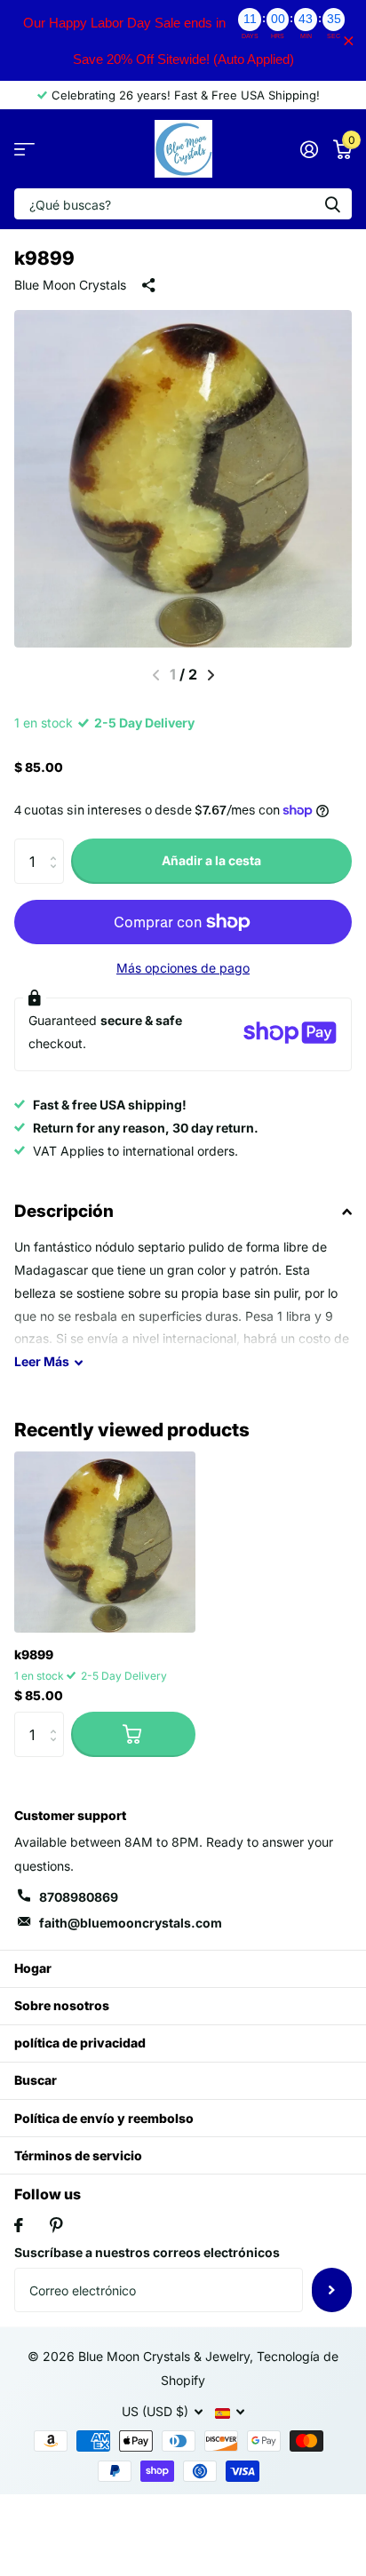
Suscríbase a (332, 2290)
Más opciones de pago (183, 968)
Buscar (36, 2080)
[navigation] (211, 675)
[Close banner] (349, 40)
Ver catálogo (24, 149)
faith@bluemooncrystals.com (131, 1923)
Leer (42, 1361)
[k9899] (105, 1542)
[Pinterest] (56, 2225)
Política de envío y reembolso (104, 2118)
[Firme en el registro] (309, 149)
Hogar (33, 1968)
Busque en (332, 204)
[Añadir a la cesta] (133, 1734)
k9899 (34, 1654)
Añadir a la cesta (211, 860)
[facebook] (19, 2225)
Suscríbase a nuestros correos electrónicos (147, 2252)
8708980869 (79, 1897)
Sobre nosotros (62, 2005)
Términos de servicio (78, 2155)
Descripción (64, 1211)
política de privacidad (80, 2043)
